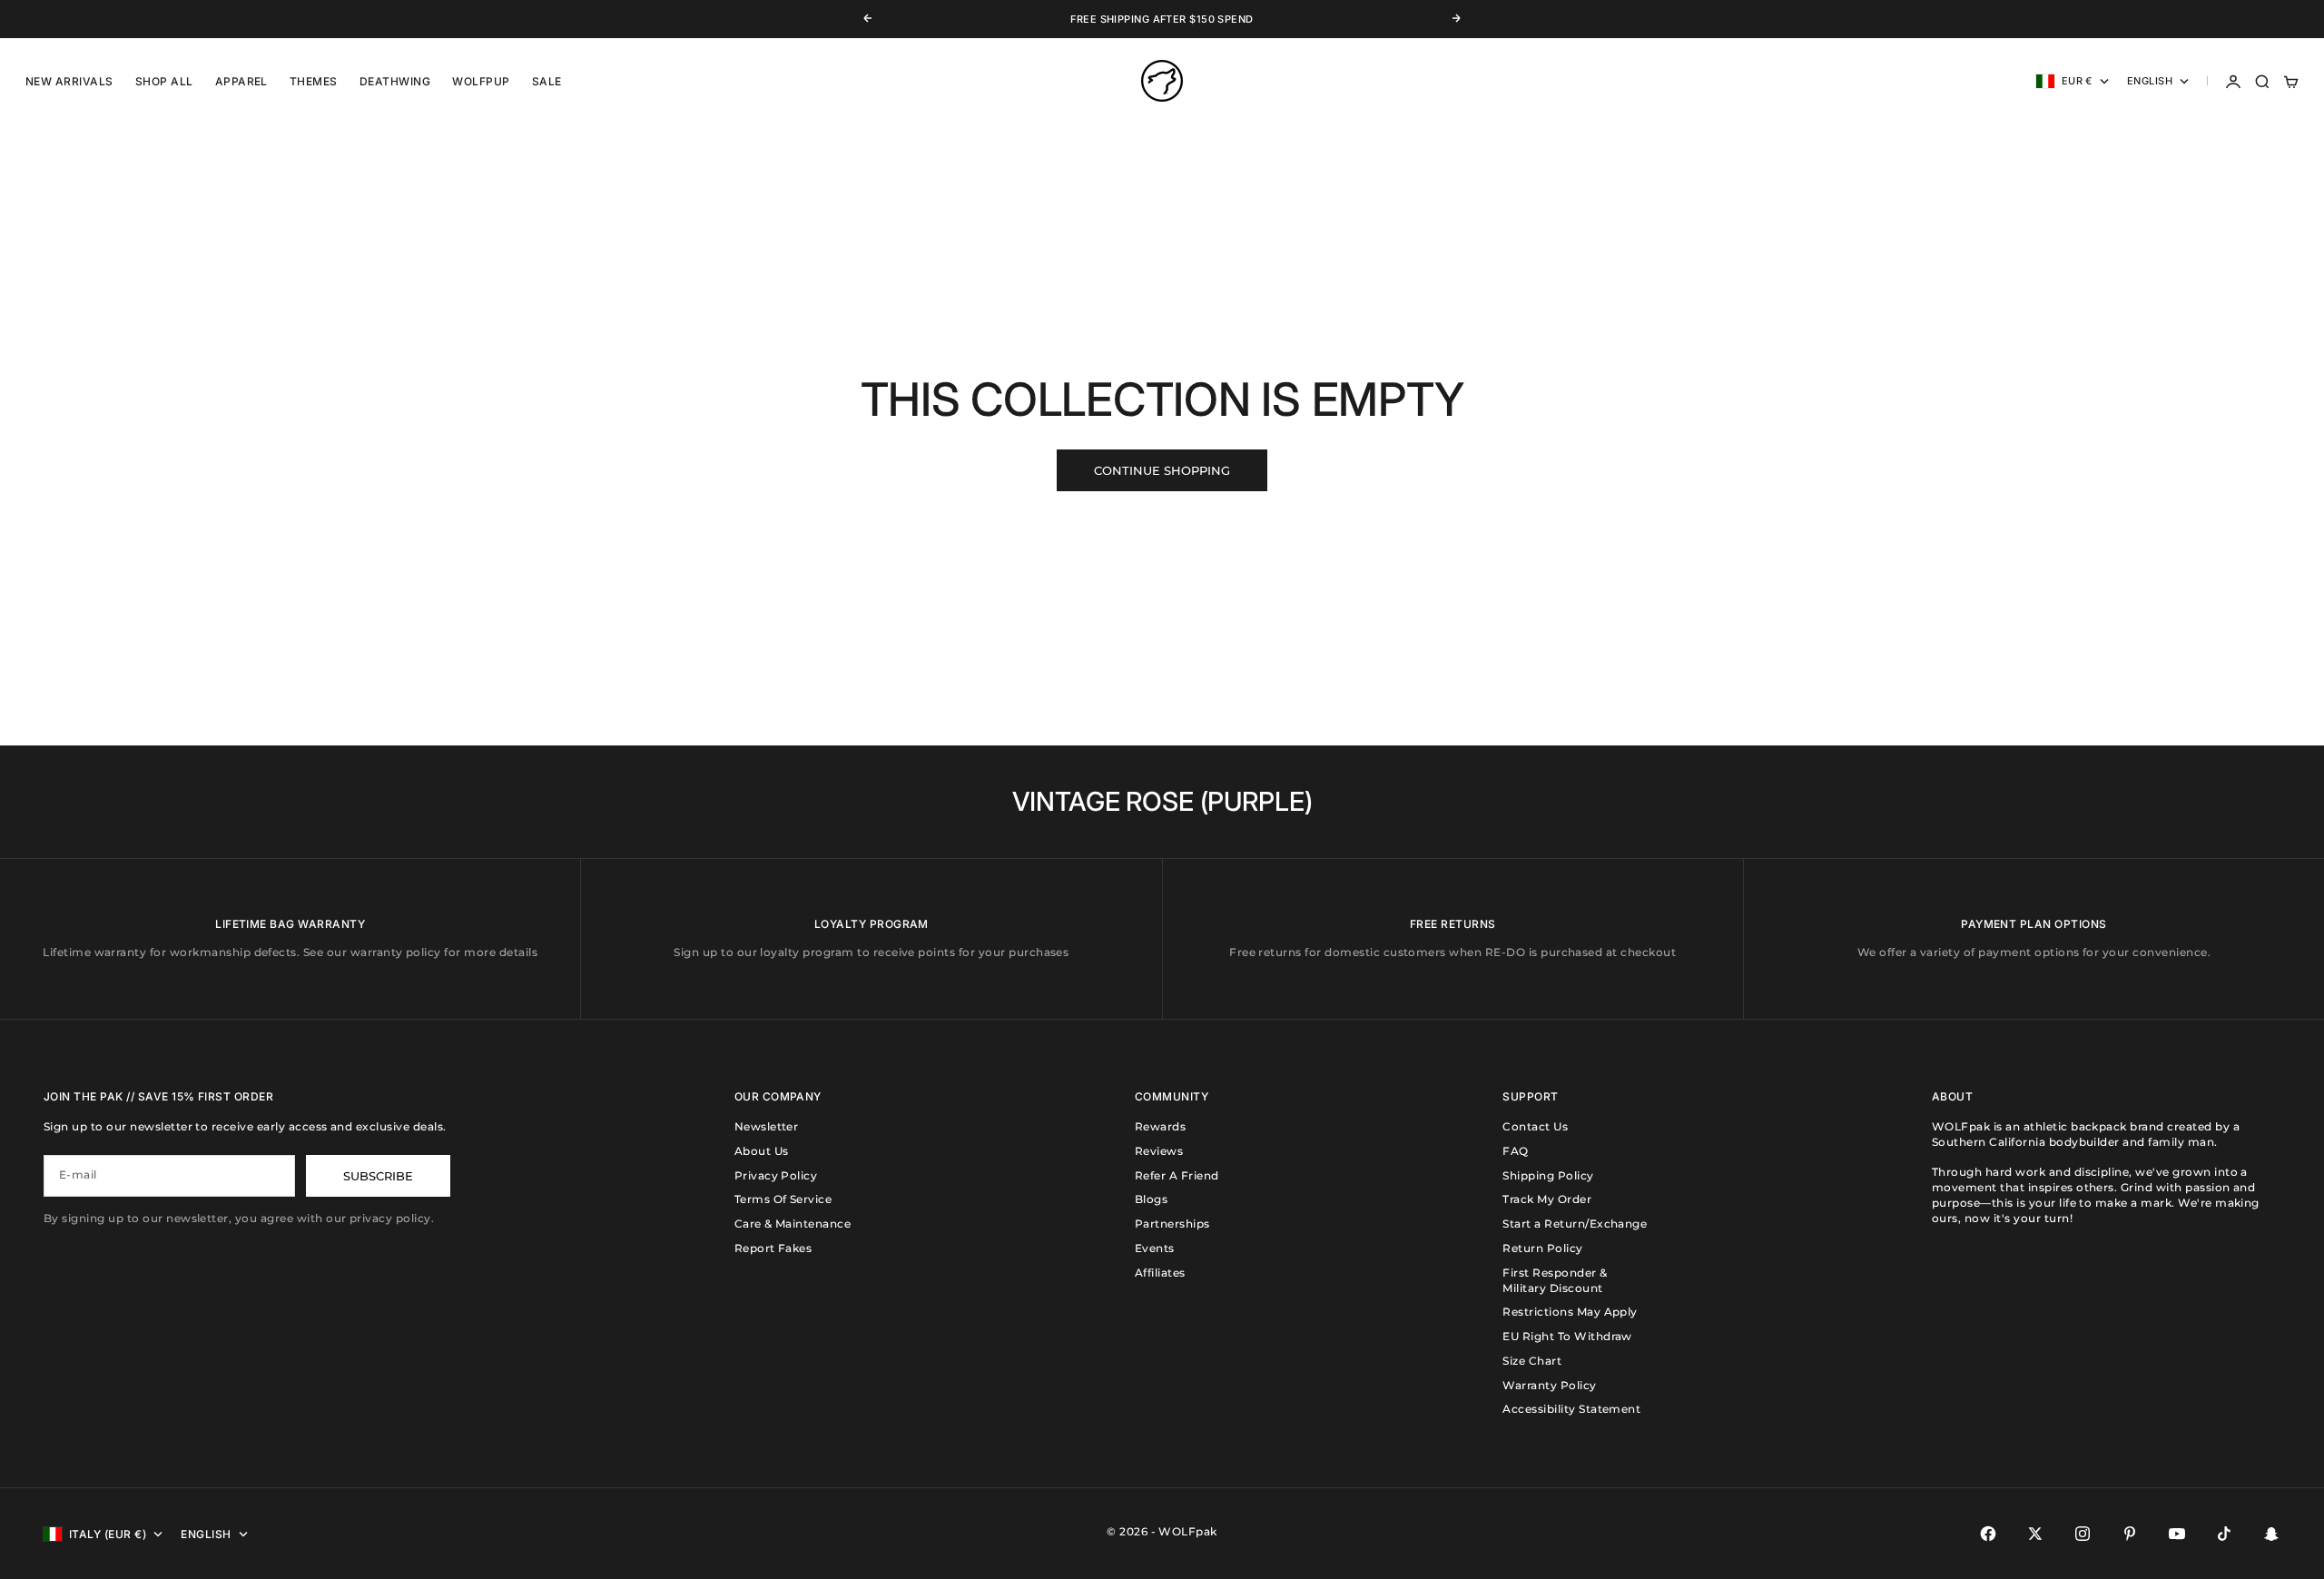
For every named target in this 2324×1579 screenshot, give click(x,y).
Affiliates (1160, 1273)
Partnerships (1172, 1224)
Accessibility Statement (1571, 1409)
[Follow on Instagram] (2083, 1534)
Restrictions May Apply (1570, 1312)
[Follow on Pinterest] (2130, 1534)
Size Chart (1532, 1361)
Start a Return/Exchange (1575, 1224)
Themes (314, 81)
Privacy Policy (776, 1175)
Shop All (164, 81)
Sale (547, 81)
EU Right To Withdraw (1567, 1336)
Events (1155, 1248)
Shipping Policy (1548, 1175)
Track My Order (1547, 1199)
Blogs (1151, 1199)
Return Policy (1542, 1248)
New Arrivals (69, 81)
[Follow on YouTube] (2177, 1534)
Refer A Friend (1177, 1175)
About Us (762, 1151)
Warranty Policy (1549, 1385)
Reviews (1159, 1151)
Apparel (241, 81)
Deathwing (395, 81)
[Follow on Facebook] (1988, 1534)
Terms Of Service (783, 1199)
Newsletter (767, 1126)
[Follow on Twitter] (2035, 1534)
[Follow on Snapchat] (2271, 1534)
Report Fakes (773, 1248)
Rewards (1160, 1126)
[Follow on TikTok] (2224, 1534)
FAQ (1515, 1151)
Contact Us (1535, 1126)
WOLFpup (481, 81)
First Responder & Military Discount (1555, 1280)
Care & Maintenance (793, 1224)
